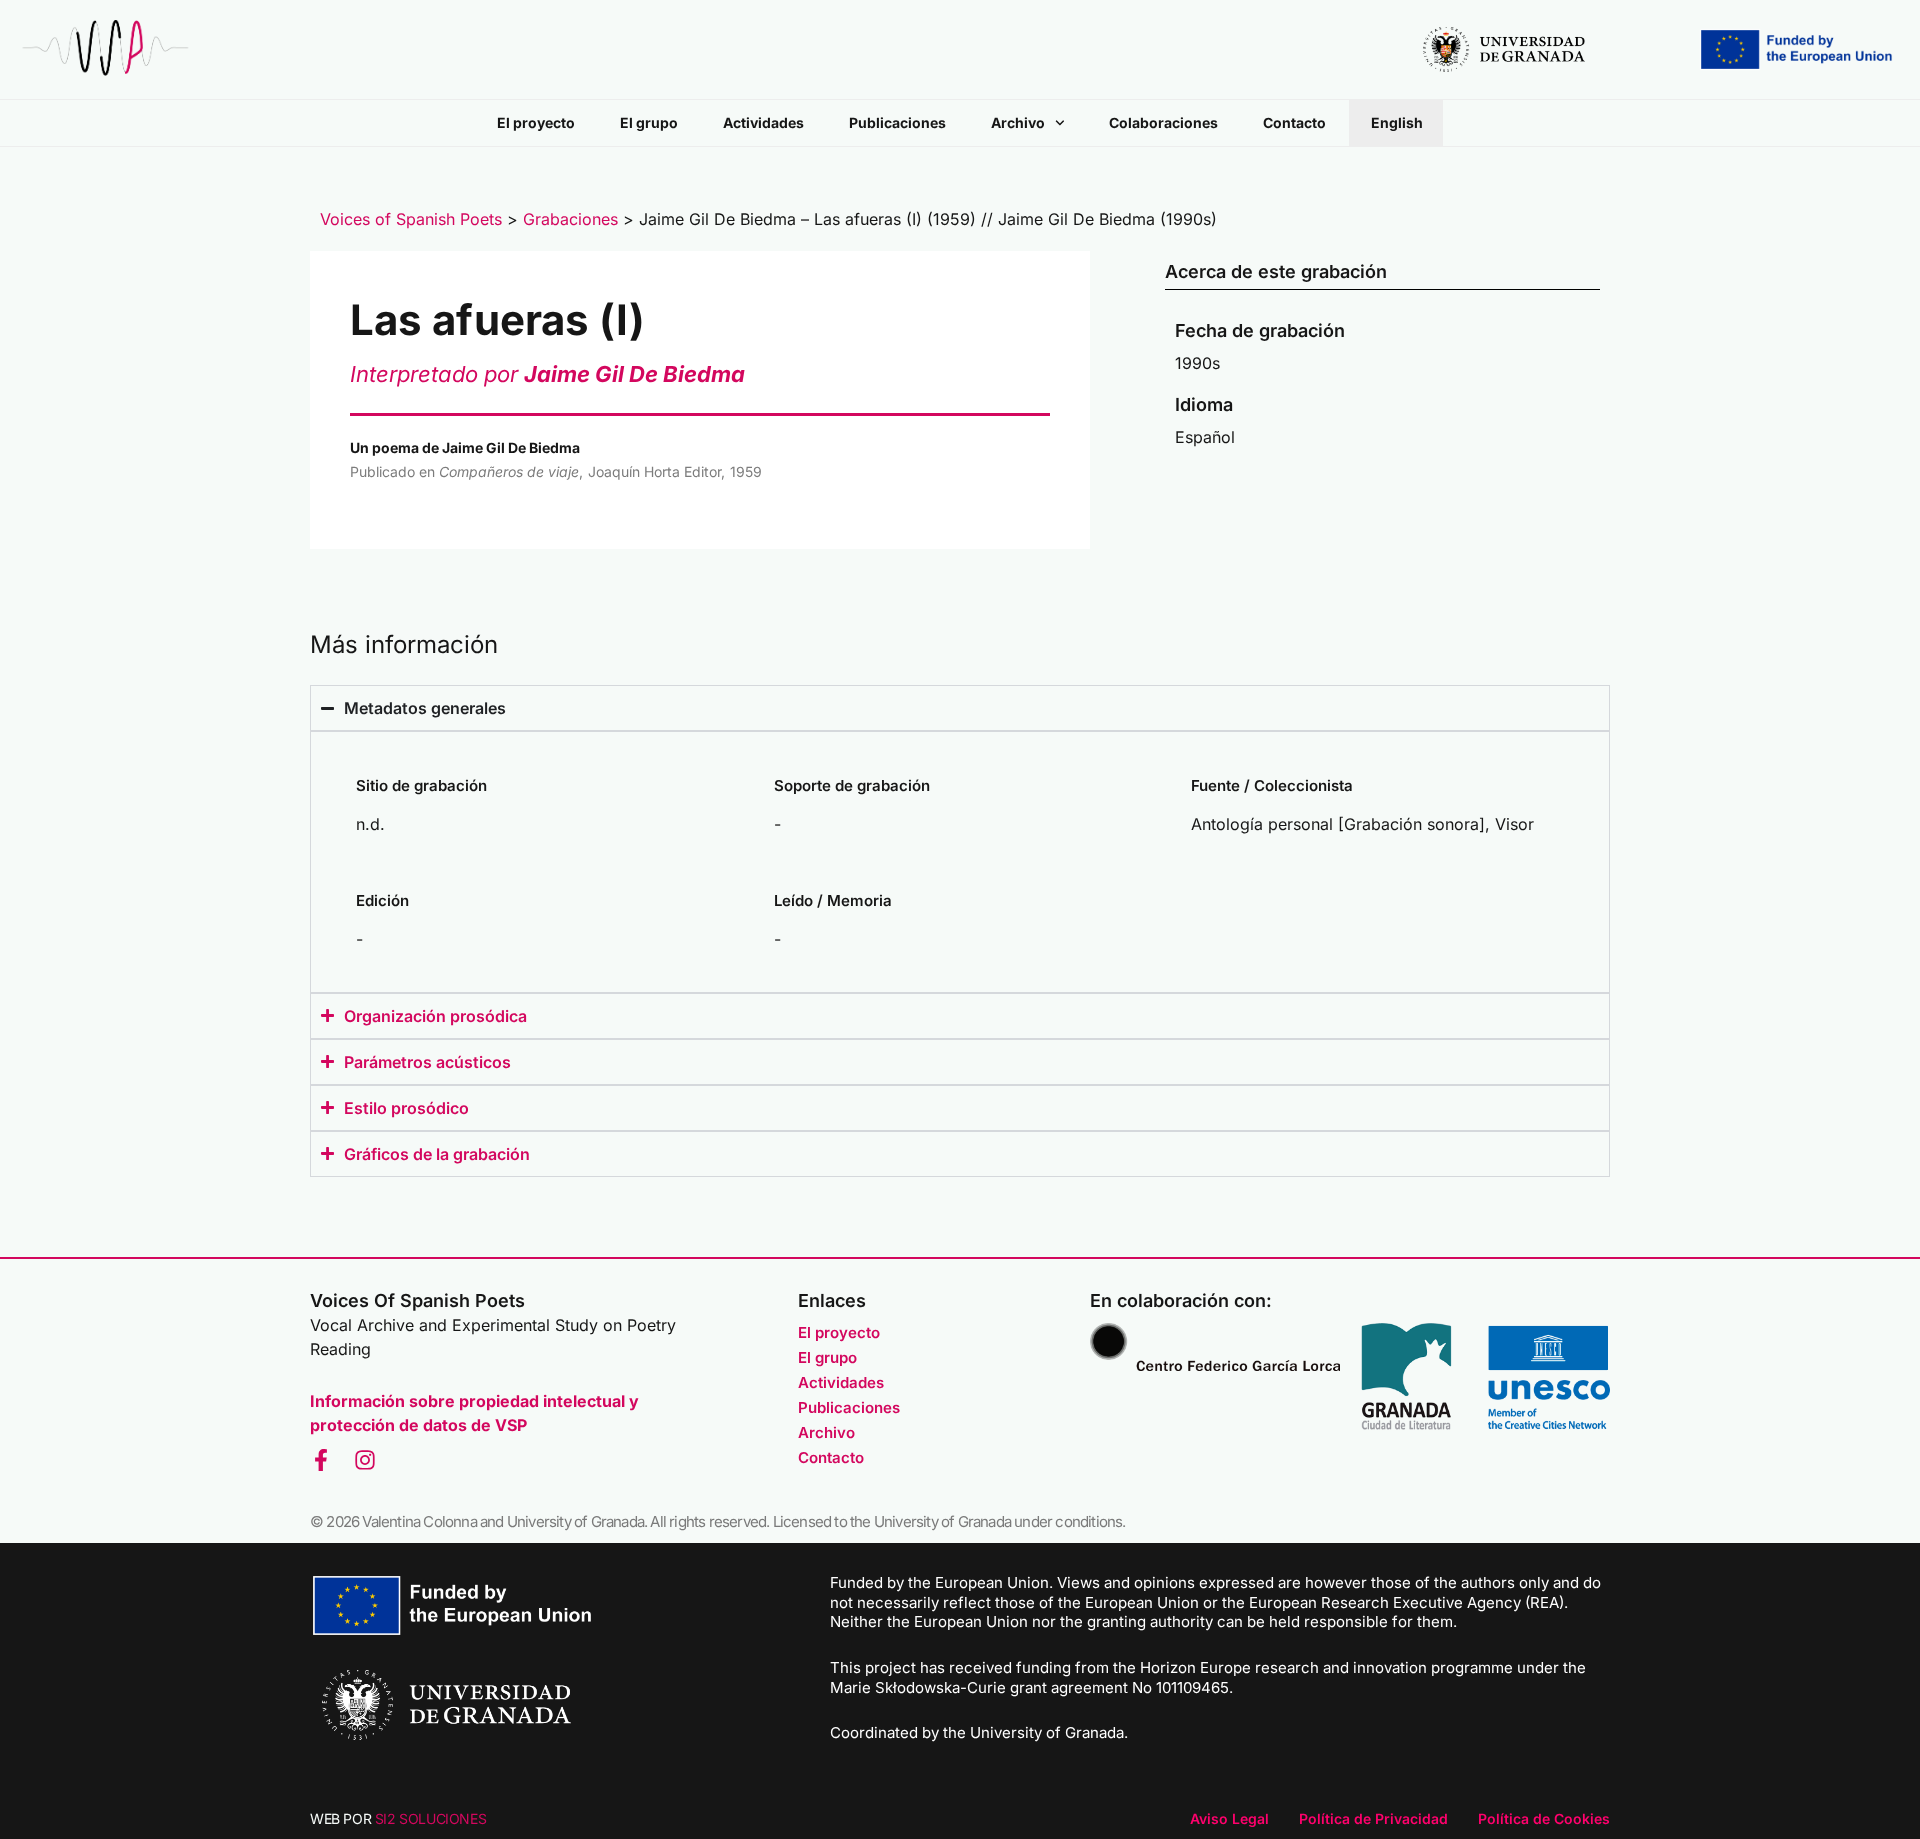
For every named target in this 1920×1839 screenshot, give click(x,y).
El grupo (649, 122)
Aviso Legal (1229, 1818)
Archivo (1018, 122)
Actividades (763, 122)
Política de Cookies (1544, 1818)
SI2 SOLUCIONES (430, 1818)
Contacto (1294, 122)
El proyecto (536, 122)
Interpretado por (547, 374)
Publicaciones (897, 122)
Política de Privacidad (1373, 1818)
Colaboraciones (1163, 122)
